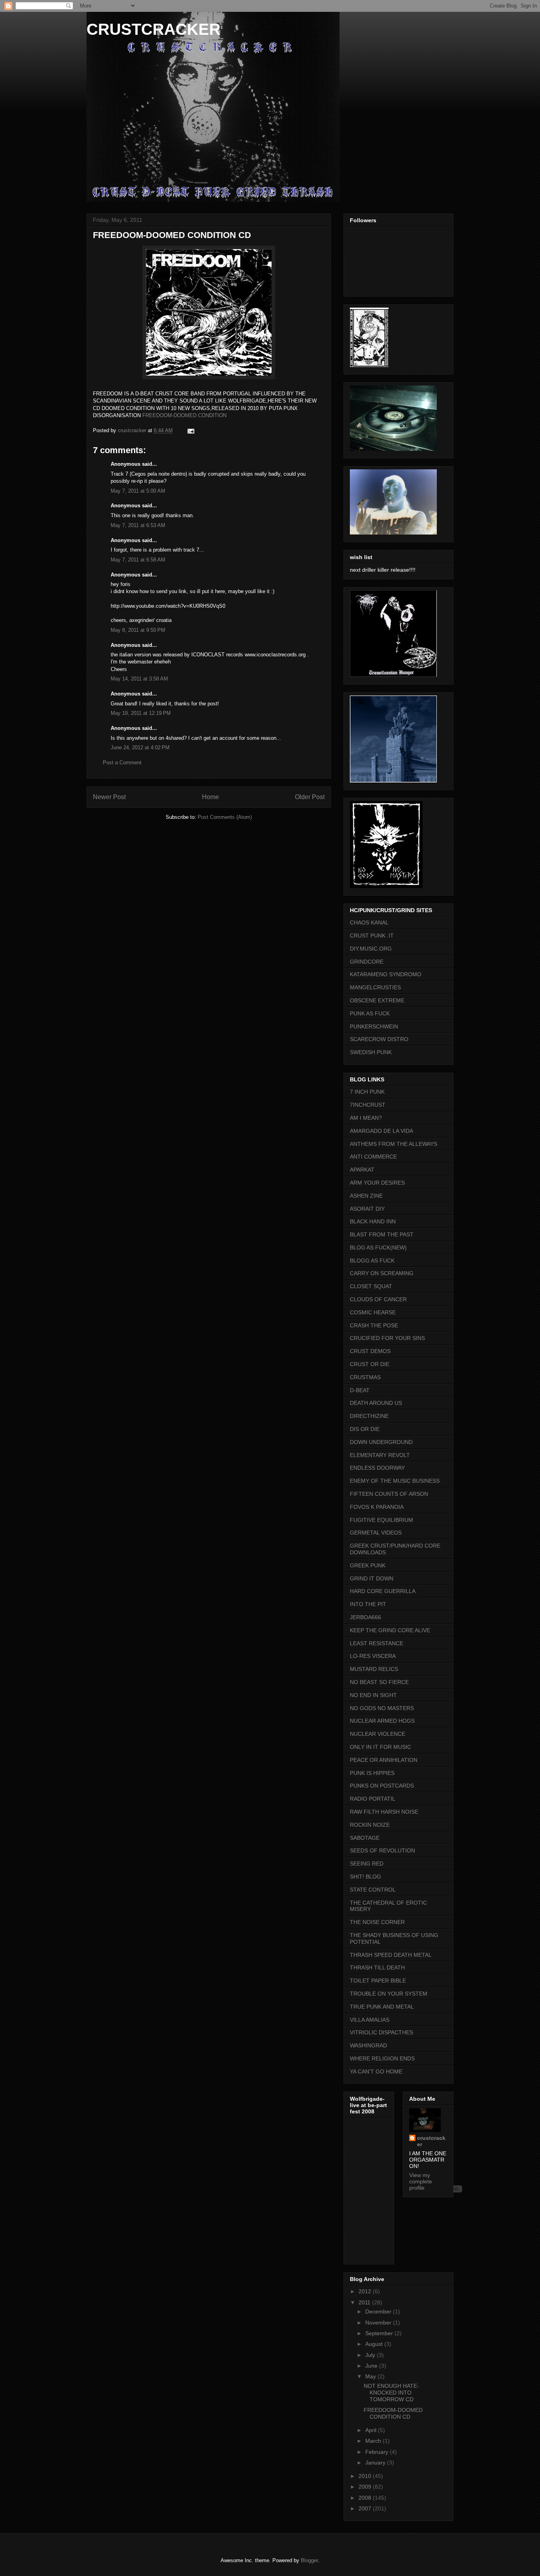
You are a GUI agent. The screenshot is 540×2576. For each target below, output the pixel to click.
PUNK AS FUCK (370, 1013)
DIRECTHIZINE (369, 1416)
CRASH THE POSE (374, 1325)
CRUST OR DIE (370, 1364)
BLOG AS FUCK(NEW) (378, 1247)
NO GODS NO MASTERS (382, 1708)
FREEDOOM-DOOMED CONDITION (184, 415)
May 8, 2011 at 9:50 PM (138, 630)
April (372, 2430)
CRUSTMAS (365, 1377)
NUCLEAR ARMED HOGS (382, 1721)
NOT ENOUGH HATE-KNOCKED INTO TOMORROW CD (391, 2393)
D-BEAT (360, 1390)
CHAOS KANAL (369, 922)
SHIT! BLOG (365, 1877)
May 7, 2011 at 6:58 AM (138, 560)
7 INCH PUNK (367, 1092)
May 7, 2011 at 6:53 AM (138, 525)
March (374, 2441)
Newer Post (109, 797)
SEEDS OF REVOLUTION (382, 1850)
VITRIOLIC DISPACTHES (381, 2032)
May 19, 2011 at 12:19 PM (141, 713)
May (371, 2376)
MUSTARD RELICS (374, 1669)
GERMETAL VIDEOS (376, 1533)
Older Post (310, 797)
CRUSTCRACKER (154, 29)
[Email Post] (190, 430)
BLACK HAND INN (373, 1221)
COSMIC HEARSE (373, 1312)
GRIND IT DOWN (372, 1578)
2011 (365, 2302)
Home (211, 797)
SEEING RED (367, 1863)
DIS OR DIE (365, 1429)
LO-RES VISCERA (373, 1656)
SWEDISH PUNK (371, 1052)
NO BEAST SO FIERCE (379, 1682)
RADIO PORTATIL (373, 1799)
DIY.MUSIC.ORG (371, 949)
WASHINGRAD (368, 2045)
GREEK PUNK (368, 1565)
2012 (366, 2291)
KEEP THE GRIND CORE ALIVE (390, 1630)
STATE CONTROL (373, 1890)
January (376, 2463)
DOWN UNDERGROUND (381, 1442)
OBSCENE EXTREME (377, 1000)
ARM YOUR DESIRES (377, 1183)
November (379, 2323)
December (379, 2311)
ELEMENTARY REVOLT (380, 1455)
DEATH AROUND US (376, 1403)
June (372, 2366)
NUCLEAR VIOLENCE (378, 1734)
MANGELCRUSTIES (375, 987)
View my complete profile (421, 2181)
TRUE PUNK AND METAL (382, 2007)
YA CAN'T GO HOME (376, 2071)
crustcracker (431, 2141)
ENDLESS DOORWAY (377, 1468)
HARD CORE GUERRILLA (383, 1591)
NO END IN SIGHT (373, 1695)
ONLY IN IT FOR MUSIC (380, 1747)
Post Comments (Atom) (225, 817)
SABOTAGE (365, 1838)
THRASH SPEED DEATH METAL (391, 1955)
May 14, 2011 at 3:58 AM (139, 679)
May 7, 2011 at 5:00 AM (138, 491)
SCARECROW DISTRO (379, 1039)
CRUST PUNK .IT (372, 936)
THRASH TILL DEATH (377, 1967)
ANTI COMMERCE (373, 1157)
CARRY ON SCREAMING (382, 1273)
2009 (366, 2487)
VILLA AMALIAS (370, 2020)
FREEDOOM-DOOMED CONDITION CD (393, 2413)
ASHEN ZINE (366, 1196)
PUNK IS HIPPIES (372, 1773)
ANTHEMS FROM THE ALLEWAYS (394, 1144)
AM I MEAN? (366, 1118)
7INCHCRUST (368, 1105)
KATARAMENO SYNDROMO (386, 974)
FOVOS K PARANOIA (377, 1507)
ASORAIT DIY (367, 1209)
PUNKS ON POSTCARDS (382, 1786)
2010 (366, 2476)
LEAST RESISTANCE (377, 1643)
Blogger (309, 2560)
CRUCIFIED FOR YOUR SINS (387, 1338)
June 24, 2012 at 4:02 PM (140, 747)
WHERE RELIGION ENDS (382, 2058)
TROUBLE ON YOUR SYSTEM (389, 1994)
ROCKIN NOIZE (370, 1825)
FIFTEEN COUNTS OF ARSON (389, 1494)
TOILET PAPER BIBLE (378, 1981)
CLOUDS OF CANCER (378, 1299)
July (371, 2355)
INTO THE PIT (368, 1604)
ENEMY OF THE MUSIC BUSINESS (395, 1481)
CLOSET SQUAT (371, 1286)
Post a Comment (122, 763)
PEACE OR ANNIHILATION (384, 1760)
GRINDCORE (367, 962)
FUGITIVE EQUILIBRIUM (381, 1520)
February (378, 2452)
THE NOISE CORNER (377, 1922)
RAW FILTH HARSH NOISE (384, 1812)
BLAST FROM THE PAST (382, 1234)
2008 (366, 2498)
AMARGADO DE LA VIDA (381, 1131)
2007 (366, 2508)
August (375, 2344)
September (380, 2333)
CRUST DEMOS (370, 1351)
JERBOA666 (365, 1617)
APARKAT (362, 1170)
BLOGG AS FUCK (372, 1261)
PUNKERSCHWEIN (374, 1026)
